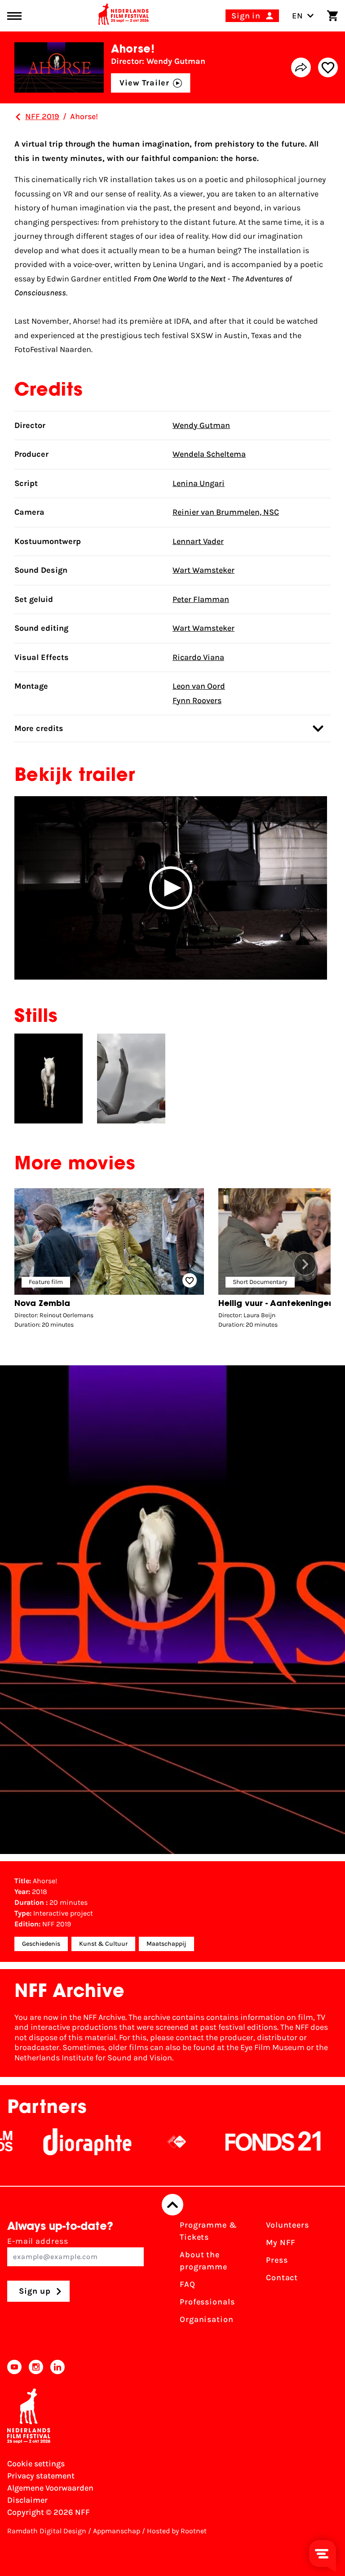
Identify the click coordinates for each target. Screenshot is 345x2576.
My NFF (281, 2242)
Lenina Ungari (199, 483)
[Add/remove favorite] (328, 67)
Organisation (207, 2319)
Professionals (207, 2302)
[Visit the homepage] (124, 16)
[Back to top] (172, 2205)
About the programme (203, 2261)
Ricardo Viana (198, 657)
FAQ (188, 2284)
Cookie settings (36, 2464)
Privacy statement (41, 2476)
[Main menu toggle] (14, 16)
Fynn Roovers (197, 700)
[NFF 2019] (18, 117)
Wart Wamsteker (203, 570)
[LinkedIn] (57, 2367)
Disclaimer (27, 2500)
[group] (109, 1261)
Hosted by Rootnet (177, 2531)
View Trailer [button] (144, 83)
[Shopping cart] (332, 16)
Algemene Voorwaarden (50, 2488)
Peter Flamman (201, 599)
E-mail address (38, 2241)
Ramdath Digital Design (47, 2531)
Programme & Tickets (208, 2231)
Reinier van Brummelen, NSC (226, 512)
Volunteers (287, 2225)
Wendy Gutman (201, 425)
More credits (39, 728)
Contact (282, 2277)
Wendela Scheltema (209, 454)
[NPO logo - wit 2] (145, 2142)
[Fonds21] (241, 2142)
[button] (171, 888)
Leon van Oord (199, 686)
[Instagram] (36, 2367)
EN (298, 16)
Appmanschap (117, 2531)
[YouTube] (14, 2367)
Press (277, 2260)
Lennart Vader (198, 541)
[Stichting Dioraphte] (55, 2142)
